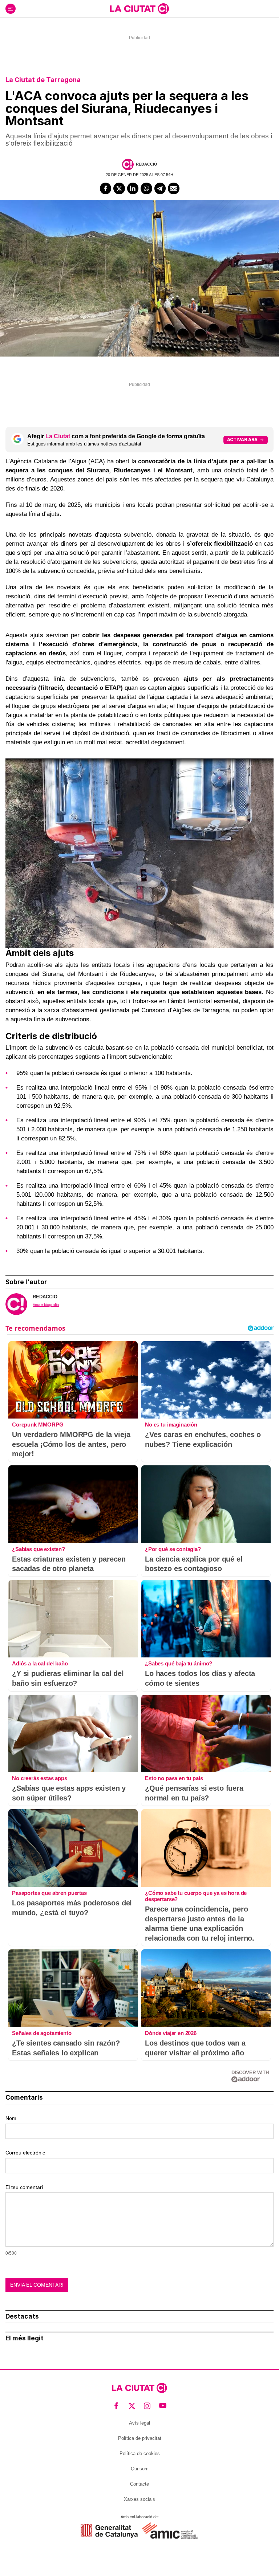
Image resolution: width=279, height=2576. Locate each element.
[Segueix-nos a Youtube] (163, 2406)
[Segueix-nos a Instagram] (147, 2406)
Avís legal (139, 2423)
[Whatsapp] (146, 188)
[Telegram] (160, 188)
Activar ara (242, 439)
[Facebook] (106, 188)
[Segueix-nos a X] (132, 2406)
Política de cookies (140, 2453)
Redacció (147, 164)
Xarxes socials (139, 2499)
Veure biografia (46, 1305)
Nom (11, 2118)
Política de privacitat (140, 2438)
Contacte (139, 2484)
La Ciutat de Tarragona (43, 80)
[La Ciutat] (139, 9)
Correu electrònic (25, 2153)
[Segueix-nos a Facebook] (116, 2406)
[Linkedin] (133, 188)
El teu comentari (24, 2187)
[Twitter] (119, 188)
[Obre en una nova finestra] (109, 2531)
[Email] (174, 188)
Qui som (140, 2469)
